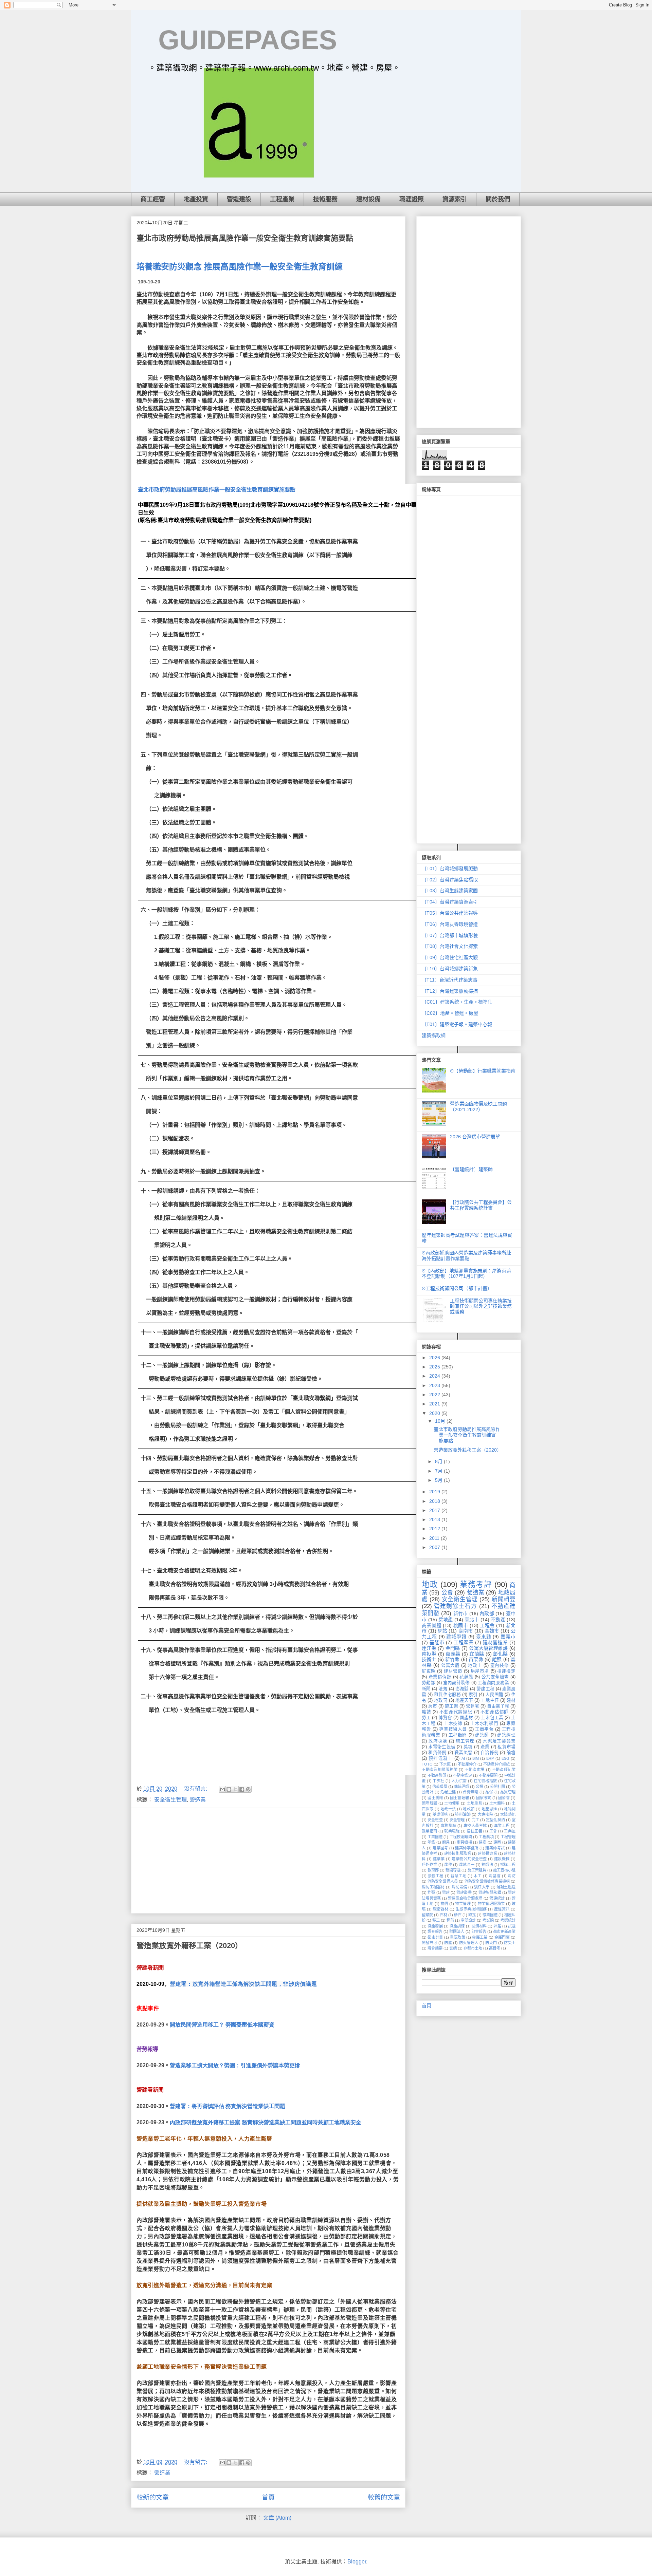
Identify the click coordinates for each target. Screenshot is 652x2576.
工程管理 (508, 1837)
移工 (436, 1920)
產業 (485, 1747)
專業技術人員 (453, 1729)
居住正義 (475, 1831)
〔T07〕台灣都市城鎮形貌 (450, 935)
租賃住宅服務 (447, 1695)
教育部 (433, 1870)
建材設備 (368, 199)
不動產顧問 (488, 1775)
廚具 (446, 1842)
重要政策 (458, 1937)
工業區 (510, 1831)
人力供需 (459, 1781)
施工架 (451, 1706)
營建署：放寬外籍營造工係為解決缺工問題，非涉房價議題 (243, 1984)
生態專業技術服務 (471, 1909)
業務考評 (476, 1584)
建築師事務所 (467, 1848)
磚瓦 (472, 1915)
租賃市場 (506, 1747)
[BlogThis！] (229, 1789)
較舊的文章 (384, 2497)
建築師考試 (495, 1848)
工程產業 (282, 199)
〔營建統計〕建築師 (471, 1169)
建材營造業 (495, 1642)
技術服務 (325, 199)
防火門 (491, 1943)
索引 (473, 1695)
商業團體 (432, 1625)
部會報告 (479, 1931)
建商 (483, 1842)
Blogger (357, 2562)
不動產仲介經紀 (496, 1764)
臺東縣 (484, 1637)
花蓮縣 (466, 1677)
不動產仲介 (467, 1764)
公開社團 (497, 1787)
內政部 (487, 1613)
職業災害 (463, 1753)
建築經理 (506, 1735)
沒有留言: (196, 1789)
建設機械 (502, 1859)
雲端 (453, 1948)
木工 (478, 1876)
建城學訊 (456, 1637)
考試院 (488, 1920)
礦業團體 (490, 1915)
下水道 (445, 1764)
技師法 (487, 1865)
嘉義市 (508, 1637)
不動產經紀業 (504, 1770)
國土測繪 (435, 1798)
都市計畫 (435, 1937)
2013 (435, 1519)
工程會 (487, 1625)
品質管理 (508, 1792)
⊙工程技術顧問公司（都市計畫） (457, 1288)
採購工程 (508, 1865)
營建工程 (485, 1689)
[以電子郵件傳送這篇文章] (222, 1789)
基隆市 (437, 1642)
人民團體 (494, 1695)
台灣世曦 (471, 1792)
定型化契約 (495, 1820)
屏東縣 (429, 1671)
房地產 (446, 1620)
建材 (511, 1700)
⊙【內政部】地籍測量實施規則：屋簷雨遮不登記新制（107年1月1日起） (466, 1274)
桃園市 (461, 1625)
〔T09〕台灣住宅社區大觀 (450, 957)
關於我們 (498, 199)
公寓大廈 (450, 1665)
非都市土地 (473, 1948)
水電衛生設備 (442, 1747)
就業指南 (430, 1831)
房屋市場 (480, 1671)
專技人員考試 (475, 1826)
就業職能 (452, 1831)
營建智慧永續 (490, 1892)
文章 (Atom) (277, 2518)
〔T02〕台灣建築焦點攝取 (450, 880)
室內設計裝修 (457, 1683)
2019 (435, 1492)
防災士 (510, 1943)
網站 (442, 1631)
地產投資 (196, 199)
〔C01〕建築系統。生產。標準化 (457, 1002)
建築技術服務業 (458, 1853)
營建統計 (497, 1898)
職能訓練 (457, 1926)
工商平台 (484, 1729)
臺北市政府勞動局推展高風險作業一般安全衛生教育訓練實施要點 (245, 238)
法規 (443, 1689)
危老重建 (448, 1792)
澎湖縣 (462, 1689)
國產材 (466, 1718)
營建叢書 (464, 1892)
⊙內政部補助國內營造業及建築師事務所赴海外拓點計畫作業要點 (466, 1256)
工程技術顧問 (460, 1837)
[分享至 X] (235, 1789)
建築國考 (440, 1848)
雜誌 (427, 1712)
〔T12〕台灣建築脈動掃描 (450, 991)
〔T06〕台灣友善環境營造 (450, 924)
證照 (497, 1659)
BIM (476, 1758)
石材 (443, 1915)
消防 (512, 1876)
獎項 (468, 1747)
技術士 (429, 1659)
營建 (446, 1892)
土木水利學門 (485, 1723)
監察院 (427, 1915)
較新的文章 (153, 2497)
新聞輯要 (504, 1599)
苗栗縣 (476, 1659)
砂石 (458, 1915)
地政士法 (448, 1809)
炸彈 (431, 1892)
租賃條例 (437, 1753)
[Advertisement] (268, 1861)
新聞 (426, 1689)
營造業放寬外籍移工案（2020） (189, 1946)
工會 (493, 1831)
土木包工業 (492, 1718)
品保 (489, 1792)
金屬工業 (480, 1937)
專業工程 (502, 1826)
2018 (435, 1501)
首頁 (268, 2497)
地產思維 (489, 1809)
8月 (439, 1461)
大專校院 (486, 1814)
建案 (497, 1842)
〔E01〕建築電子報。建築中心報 (457, 1024)
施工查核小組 (504, 1870)
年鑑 (431, 1842)
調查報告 (435, 1931)
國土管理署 (459, 1798)
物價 (444, 1904)
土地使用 (452, 1803)
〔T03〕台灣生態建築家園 (450, 891)
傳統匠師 (461, 1787)
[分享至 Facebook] (242, 1789)
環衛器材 (441, 1909)
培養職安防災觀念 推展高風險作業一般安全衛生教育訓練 (240, 267)
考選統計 (508, 1920)
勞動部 (428, 1683)
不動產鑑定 (462, 1775)
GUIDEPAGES (234, 40)
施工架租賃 (477, 1870)
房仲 (448, 1865)
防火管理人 (469, 1943)
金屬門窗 (502, 1937)
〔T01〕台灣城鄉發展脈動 (450, 869)
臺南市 (466, 1631)
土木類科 (497, 1803)
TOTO (427, 1764)
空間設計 (468, 1920)
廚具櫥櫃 (464, 1842)
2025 (435, 1367)
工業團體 (435, 1837)
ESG (505, 1758)
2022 (435, 1395)
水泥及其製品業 (499, 1741)
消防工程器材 (433, 1887)
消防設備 (459, 1887)
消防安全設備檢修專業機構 (487, 1881)
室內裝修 (500, 1665)
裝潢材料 (479, 1926)
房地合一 (467, 1865)
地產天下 (464, 1700)
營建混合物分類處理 (465, 1898)
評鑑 (497, 1926)
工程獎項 (486, 1837)
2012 (435, 1529)
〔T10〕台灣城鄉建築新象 (450, 969)
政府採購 (438, 1741)
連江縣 (429, 1648)
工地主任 (490, 1700)
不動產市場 (475, 1770)
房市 (433, 1706)
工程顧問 (458, 1735)
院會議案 (435, 1948)
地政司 (441, 1700)
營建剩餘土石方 (456, 1606)
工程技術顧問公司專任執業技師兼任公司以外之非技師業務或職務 (481, 1306)
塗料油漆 (463, 1814)
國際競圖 (430, 1803)
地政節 (469, 1809)
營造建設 (239, 199)
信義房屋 (440, 1787)
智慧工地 (458, 1876)
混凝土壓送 (506, 1887)
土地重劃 (475, 1803)
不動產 (498, 1620)
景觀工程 (436, 1876)
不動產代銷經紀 (456, 1712)
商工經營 (153, 199)
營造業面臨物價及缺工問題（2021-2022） (478, 1107)
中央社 (438, 1781)
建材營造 (453, 1671)
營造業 (198, 1800)
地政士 (475, 1665)
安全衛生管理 (170, 1800)
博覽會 (445, 1718)
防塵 (448, 1943)
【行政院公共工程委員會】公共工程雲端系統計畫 (481, 1205)
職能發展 (435, 1926)
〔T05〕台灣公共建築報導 (450, 913)
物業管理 (463, 1904)
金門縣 (453, 1648)
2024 (435, 1376)
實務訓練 (449, 1826)
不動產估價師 (495, 1712)
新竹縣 (452, 1659)
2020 (435, 1413)
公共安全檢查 (495, 1677)
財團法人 (457, 1931)
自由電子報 (498, 1706)
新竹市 (461, 1613)
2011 (435, 1538)
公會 (447, 1593)
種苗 (450, 1920)
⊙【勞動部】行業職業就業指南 (483, 1071)
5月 (439, 1480)
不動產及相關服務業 (440, 1770)
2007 (435, 1547)
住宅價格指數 (485, 1781)
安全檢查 (435, 1820)
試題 (512, 1926)
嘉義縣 (453, 1654)
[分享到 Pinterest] (248, 1789)
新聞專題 (453, 1870)
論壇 (511, 1753)
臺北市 (472, 1620)
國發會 (504, 1798)
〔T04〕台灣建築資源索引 (450, 902)
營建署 (473, 1706)
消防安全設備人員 (443, 1881)
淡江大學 (482, 1887)
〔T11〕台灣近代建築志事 (450, 980)
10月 (441, 1421)
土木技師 (453, 1723)
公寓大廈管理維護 (488, 1648)
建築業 (439, 1859)
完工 (475, 1820)
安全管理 (457, 1820)
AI (463, 1758)
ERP (490, 1758)
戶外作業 (430, 1865)
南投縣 (429, 1654)
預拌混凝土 (441, 1758)
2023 (435, 1385)
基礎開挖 (440, 1814)
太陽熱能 (508, 1814)
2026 (435, 1358)
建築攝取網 (434, 1035)
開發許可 (430, 1943)
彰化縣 (500, 1654)
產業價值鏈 (440, 1677)
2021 (435, 1404)
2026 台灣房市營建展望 (475, 1137)
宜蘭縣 (477, 1654)
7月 (439, 1471)
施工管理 (465, 1741)
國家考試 (484, 1798)
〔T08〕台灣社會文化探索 (450, 946)
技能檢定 (506, 1671)
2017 (435, 1510)
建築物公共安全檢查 (469, 1859)
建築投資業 (487, 1853)
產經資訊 (502, 1909)
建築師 (482, 1735)
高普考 (495, 1948)
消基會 (495, 1876)
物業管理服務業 (491, 1904)
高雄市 (492, 1631)
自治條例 (490, 1753)
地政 (430, 1584)
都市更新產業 (504, 1931)
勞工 (426, 1718)
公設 (479, 1787)
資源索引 (455, 199)
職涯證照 (412, 199)
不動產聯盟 (437, 1775)
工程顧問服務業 (493, 1683)
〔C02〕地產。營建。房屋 (450, 1013)
